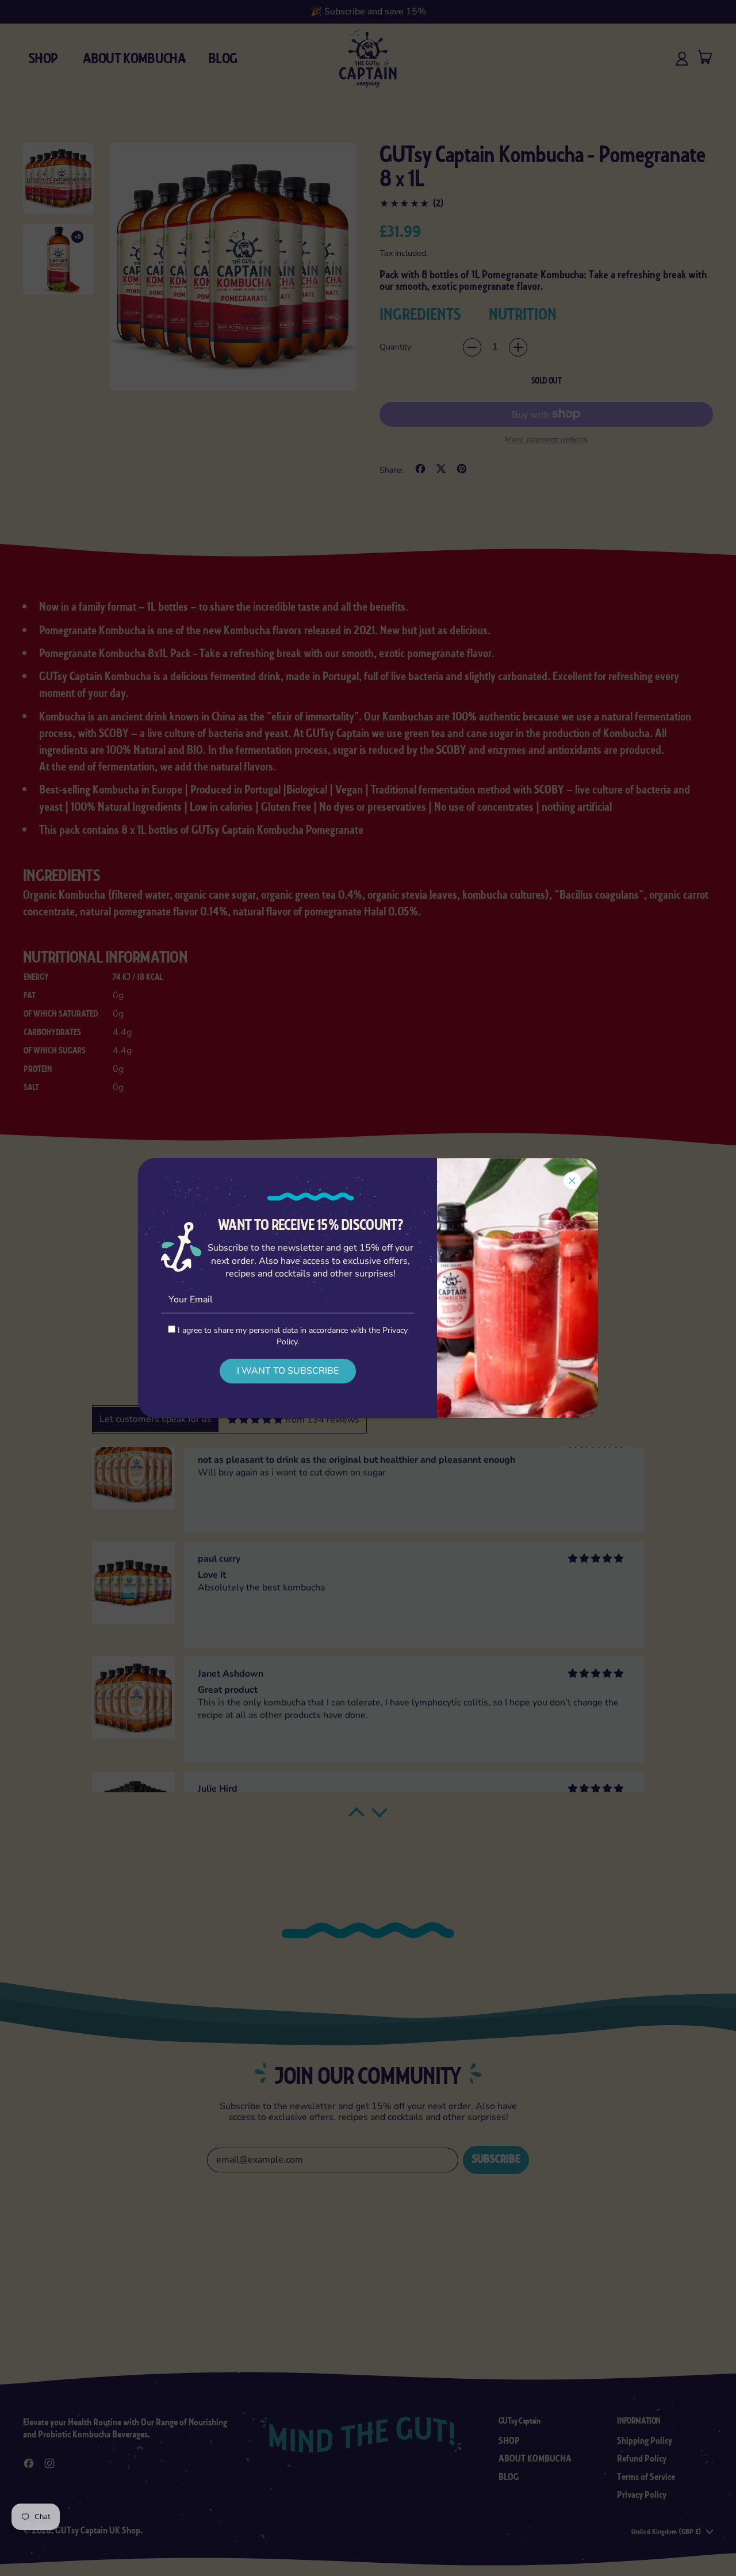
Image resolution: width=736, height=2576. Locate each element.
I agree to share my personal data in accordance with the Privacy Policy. (292, 1336)
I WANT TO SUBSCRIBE (288, 1371)
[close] (572, 1180)
